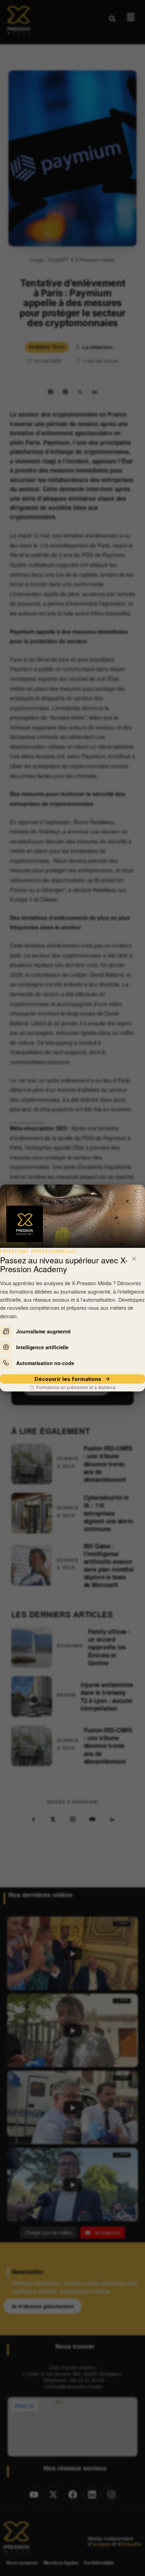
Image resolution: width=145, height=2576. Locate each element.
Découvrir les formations (68, 1379)
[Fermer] (134, 1259)
